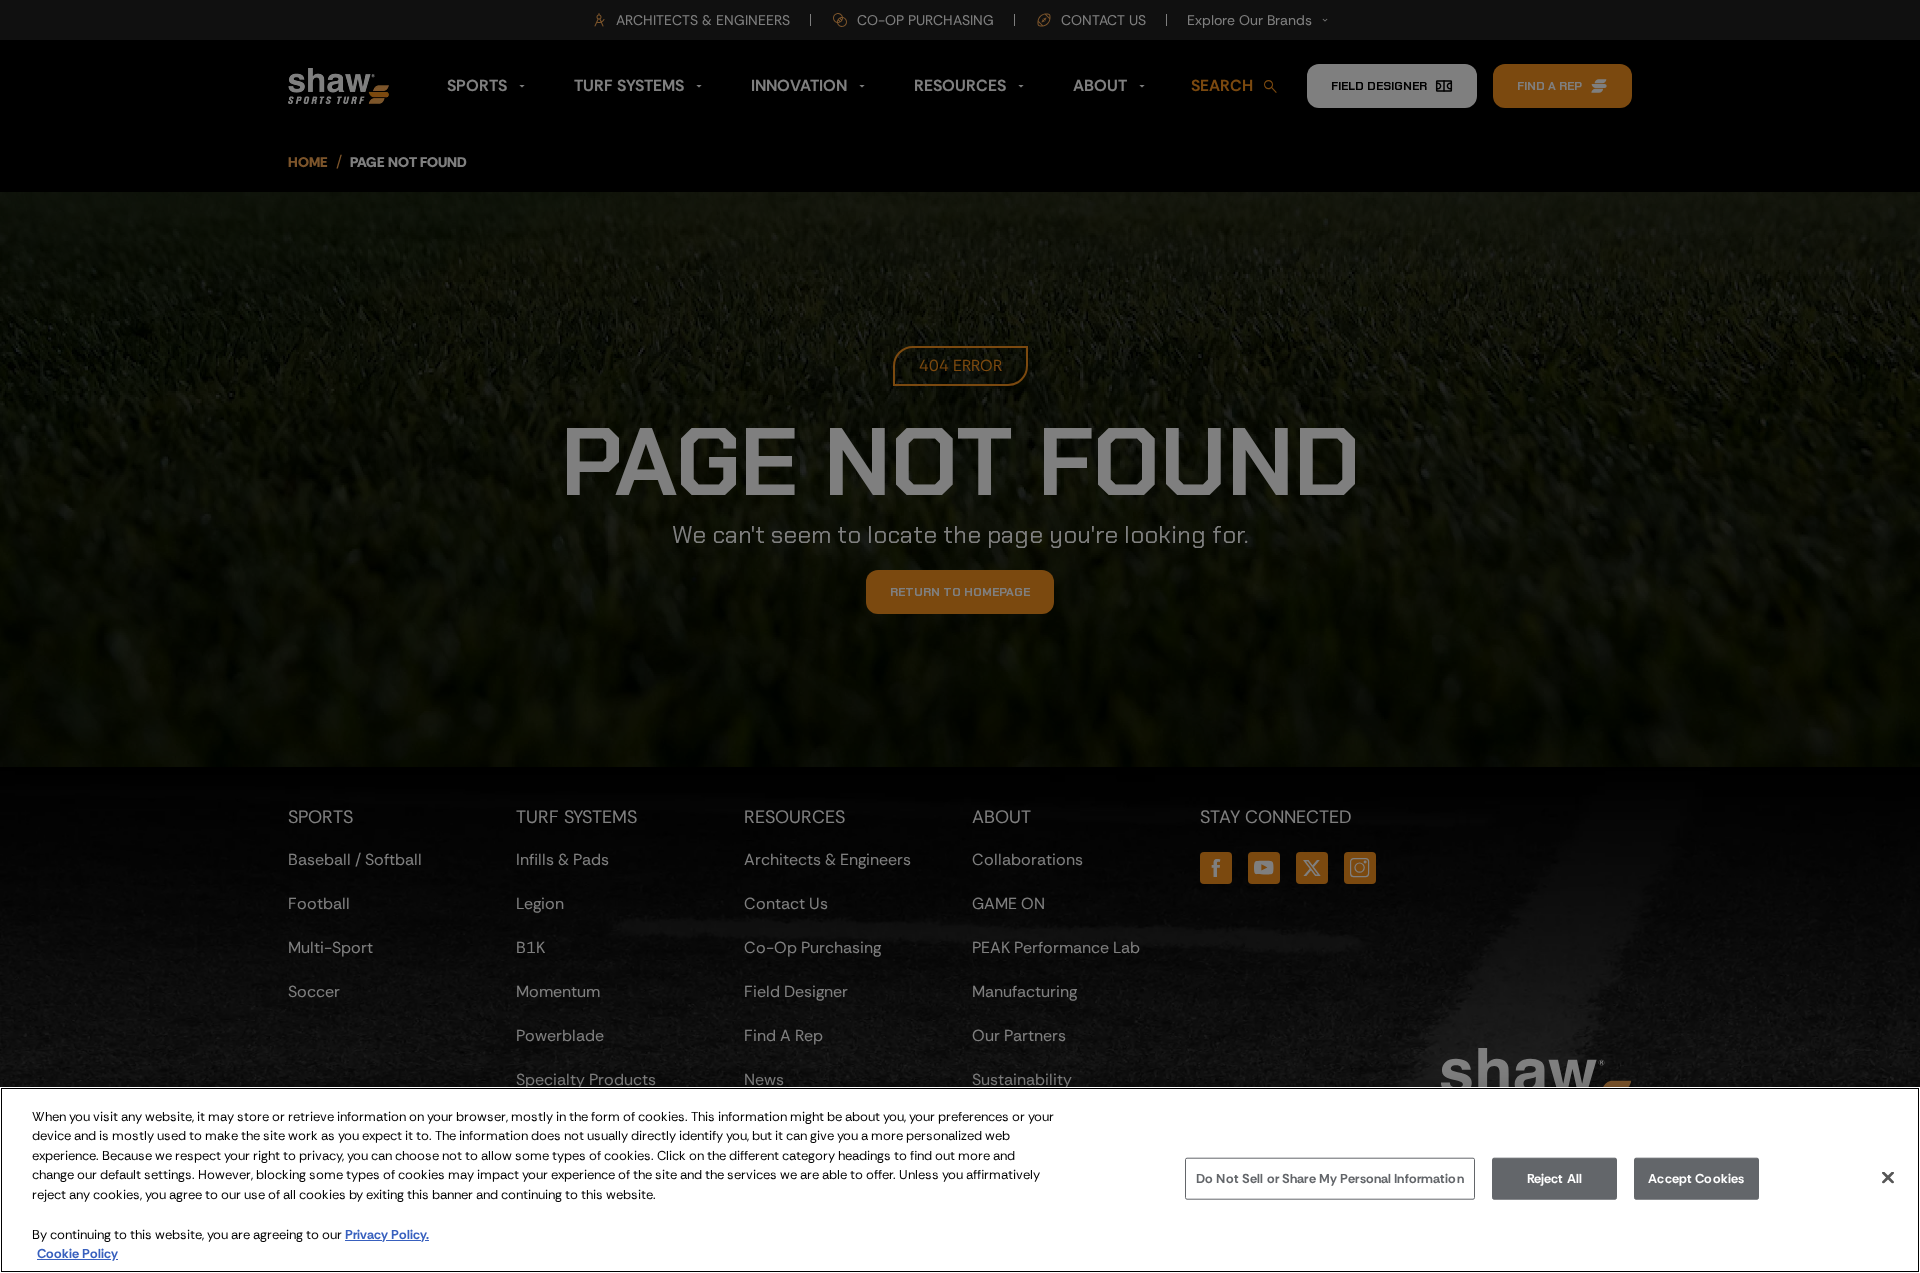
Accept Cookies (1696, 1178)
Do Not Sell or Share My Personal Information (1330, 1178)
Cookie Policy (77, 1252)
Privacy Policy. (387, 1233)
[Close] (1888, 1177)
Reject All (1554, 1178)
